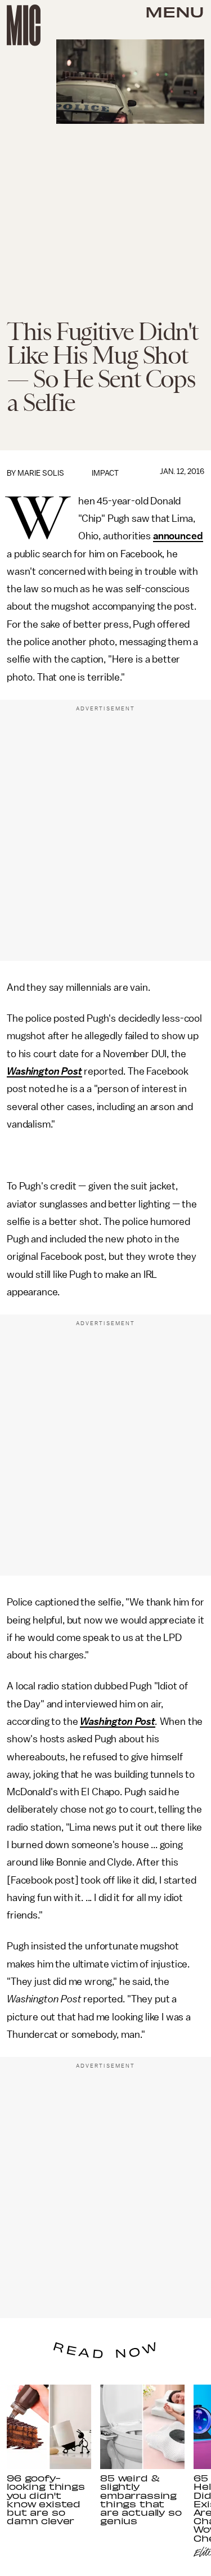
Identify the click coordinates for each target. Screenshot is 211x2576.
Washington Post (44, 1071)
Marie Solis (41, 473)
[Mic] (24, 25)
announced (178, 536)
